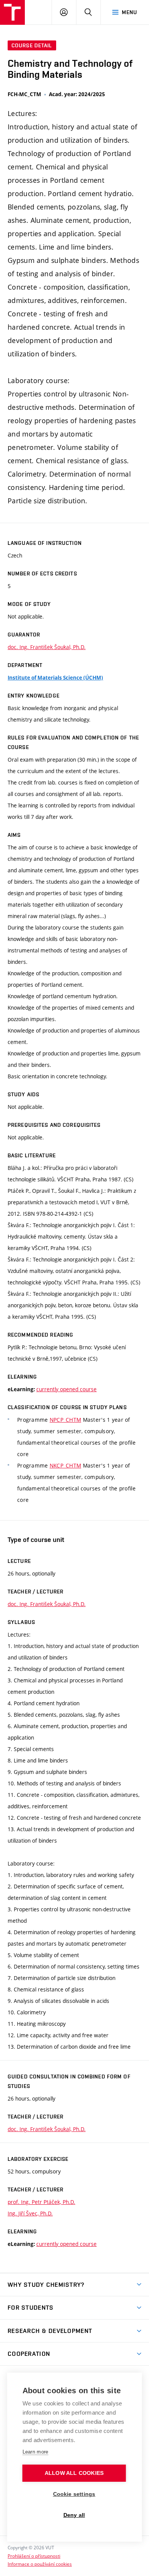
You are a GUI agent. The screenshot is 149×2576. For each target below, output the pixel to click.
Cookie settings (74, 2494)
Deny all (74, 2515)
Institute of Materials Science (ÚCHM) (55, 678)
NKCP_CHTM (66, 1465)
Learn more (36, 2452)
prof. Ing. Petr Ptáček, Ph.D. (41, 2202)
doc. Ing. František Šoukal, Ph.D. (47, 647)
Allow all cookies (74, 2473)
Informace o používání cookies (40, 2564)
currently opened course (66, 1389)
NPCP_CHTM (66, 1420)
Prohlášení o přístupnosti (34, 2556)
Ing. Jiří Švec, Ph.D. (30, 2213)
